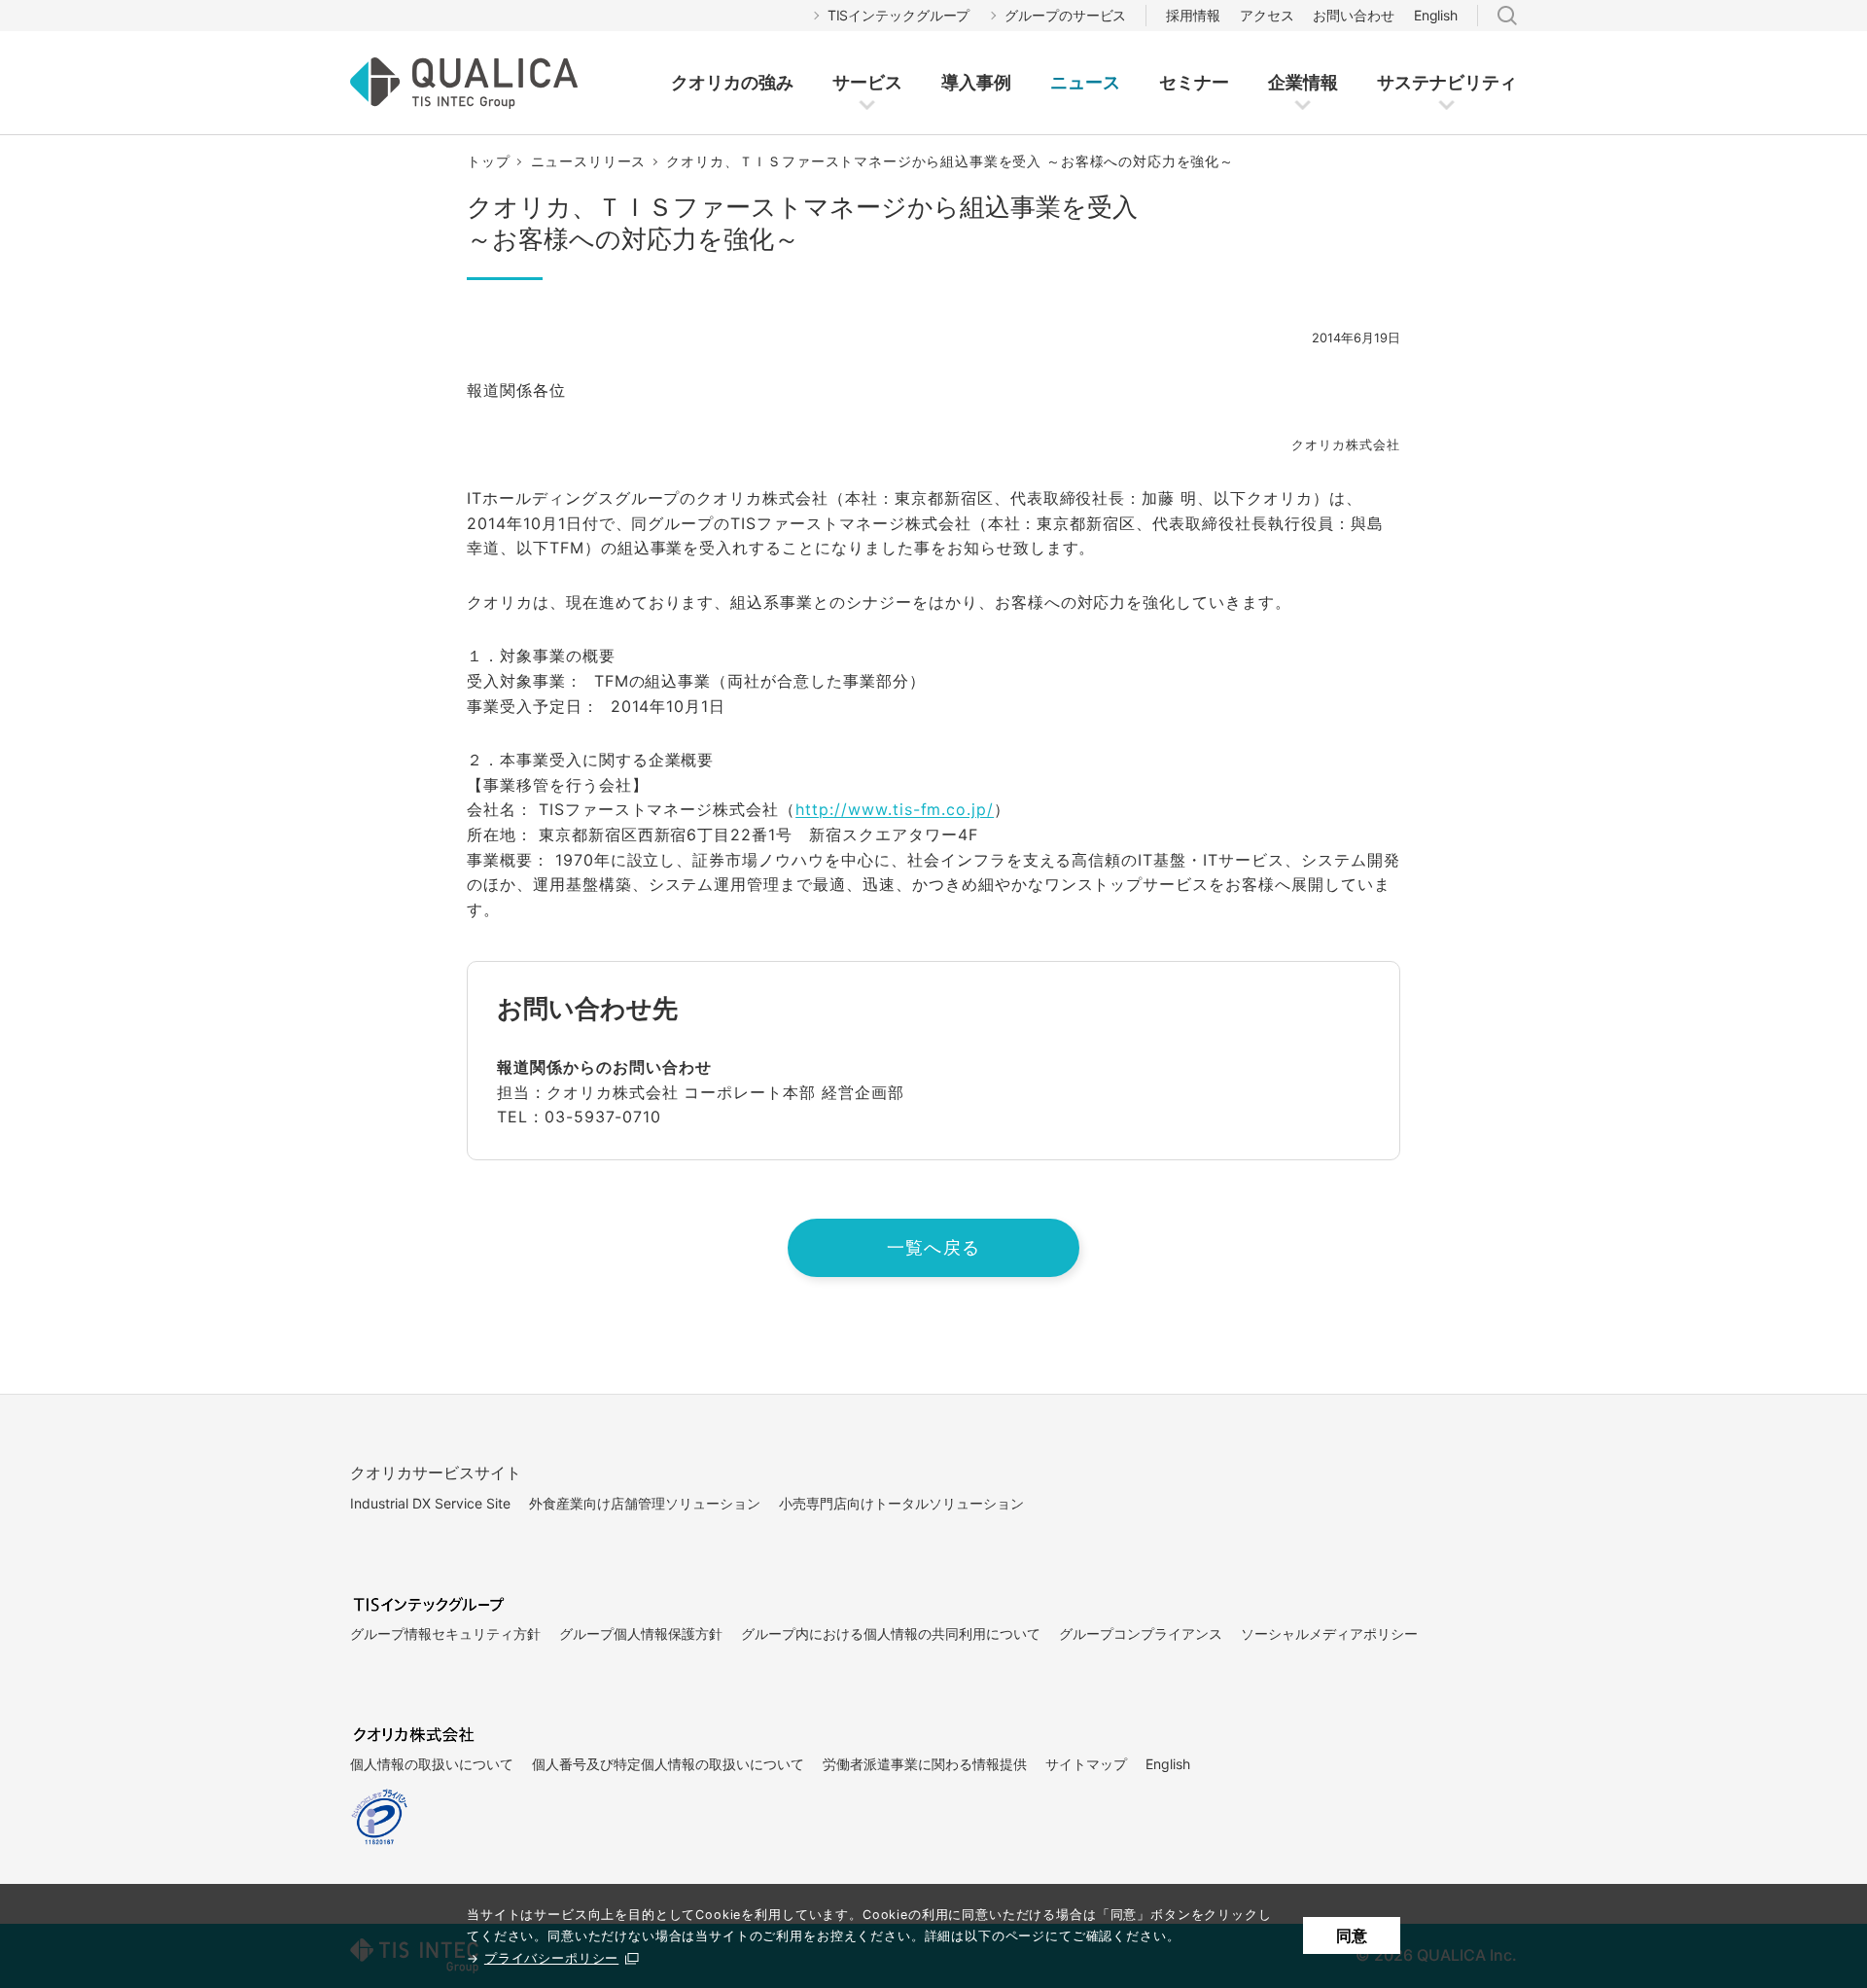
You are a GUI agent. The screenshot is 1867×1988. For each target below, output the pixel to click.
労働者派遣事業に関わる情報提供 (925, 1764)
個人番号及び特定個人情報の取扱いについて (668, 1764)
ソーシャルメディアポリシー (1329, 1633)
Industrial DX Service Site (430, 1503)
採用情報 (1193, 15)
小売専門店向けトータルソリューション (901, 1503)
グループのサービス (1065, 15)
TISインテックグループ (899, 15)
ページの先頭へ (1442, 1431)
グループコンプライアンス (1141, 1633)
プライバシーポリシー (551, 1958)
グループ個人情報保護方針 (641, 1633)
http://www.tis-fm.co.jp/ (895, 809)
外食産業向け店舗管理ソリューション (645, 1503)
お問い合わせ (1353, 15)
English (1436, 15)
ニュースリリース (589, 161)
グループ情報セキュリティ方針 (445, 1633)
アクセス (1267, 15)
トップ (489, 161)
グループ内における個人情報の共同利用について (891, 1633)
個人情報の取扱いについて (432, 1764)
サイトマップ (1086, 1764)
